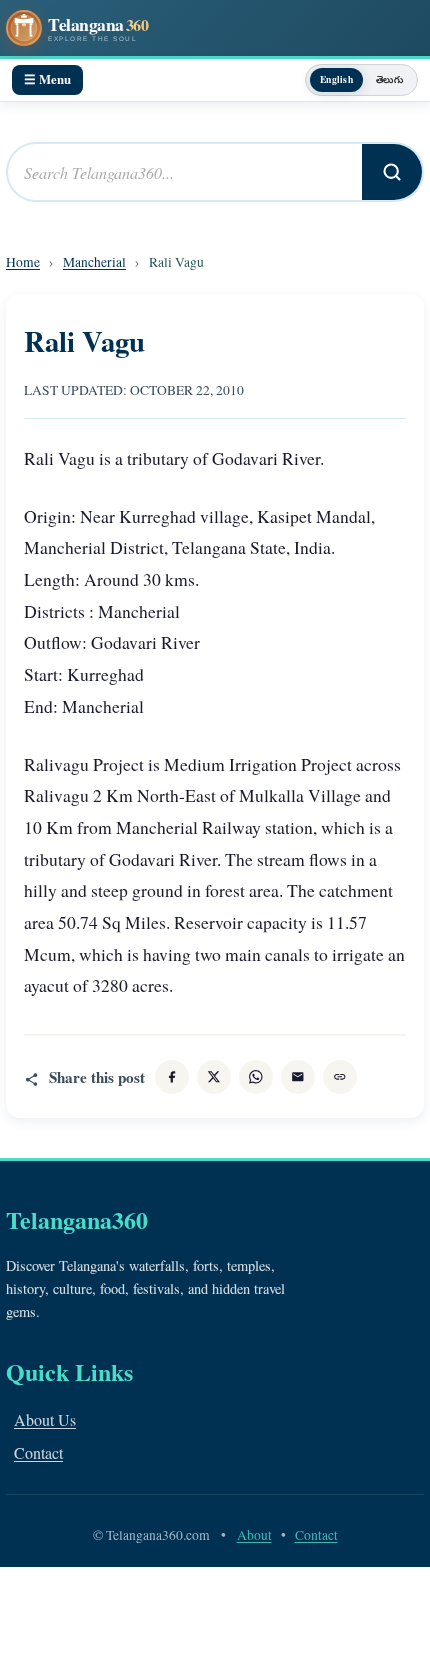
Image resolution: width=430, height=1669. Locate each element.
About (254, 1535)
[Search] (392, 172)
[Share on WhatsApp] (256, 1077)
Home (23, 262)
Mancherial (94, 262)
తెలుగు (389, 79)
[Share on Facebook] (172, 1077)
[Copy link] (340, 1077)
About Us (45, 1419)
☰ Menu (47, 79)
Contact (38, 1452)
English (336, 79)
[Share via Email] (298, 1077)
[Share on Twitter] (214, 1077)
